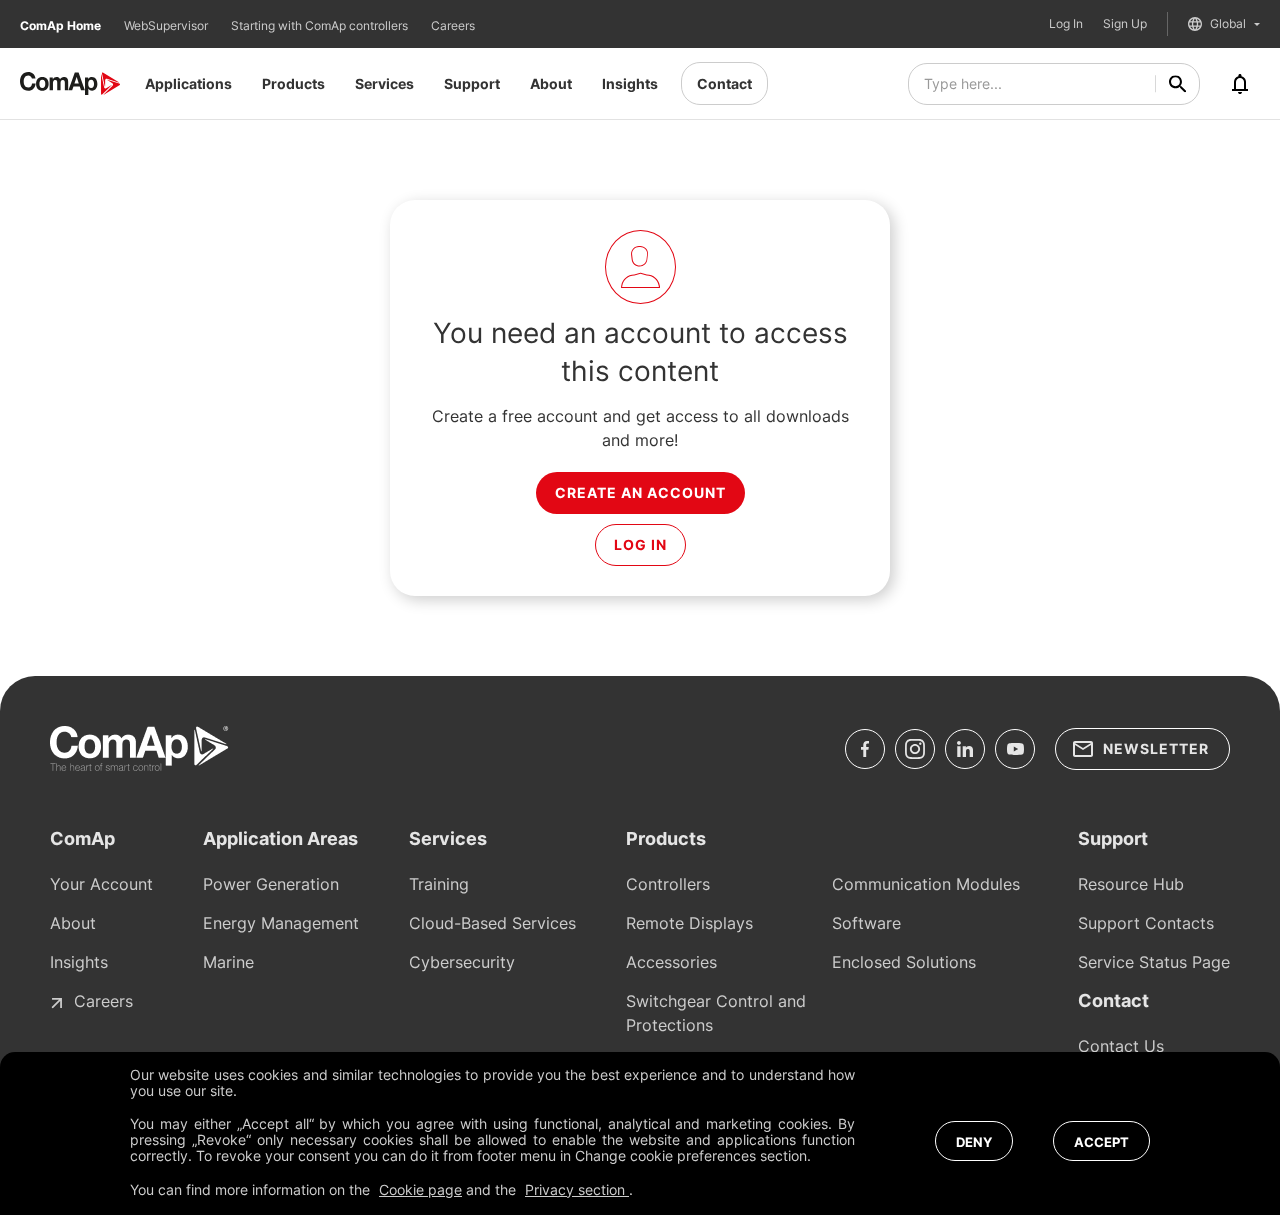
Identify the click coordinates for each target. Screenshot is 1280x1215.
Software (866, 923)
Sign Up (1125, 24)
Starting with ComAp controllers (321, 25)
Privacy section (577, 1189)
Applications (188, 83)
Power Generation (271, 884)
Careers (453, 25)
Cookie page (420, 1189)
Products (293, 83)
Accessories (671, 962)
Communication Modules (926, 884)
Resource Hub (1131, 884)
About (551, 83)
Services (384, 83)
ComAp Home (62, 25)
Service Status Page (1154, 962)
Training (439, 884)
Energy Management (281, 923)
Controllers (668, 884)
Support (472, 83)
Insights (630, 83)
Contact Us (1121, 1046)
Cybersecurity (462, 962)
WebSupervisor (167, 25)
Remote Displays (689, 923)
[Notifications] (1240, 84)
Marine (228, 962)
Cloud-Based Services (492, 923)
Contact (724, 83)
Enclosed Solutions (904, 962)
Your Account (101, 884)
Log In (1066, 24)
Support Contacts (1146, 923)
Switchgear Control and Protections (716, 1013)
